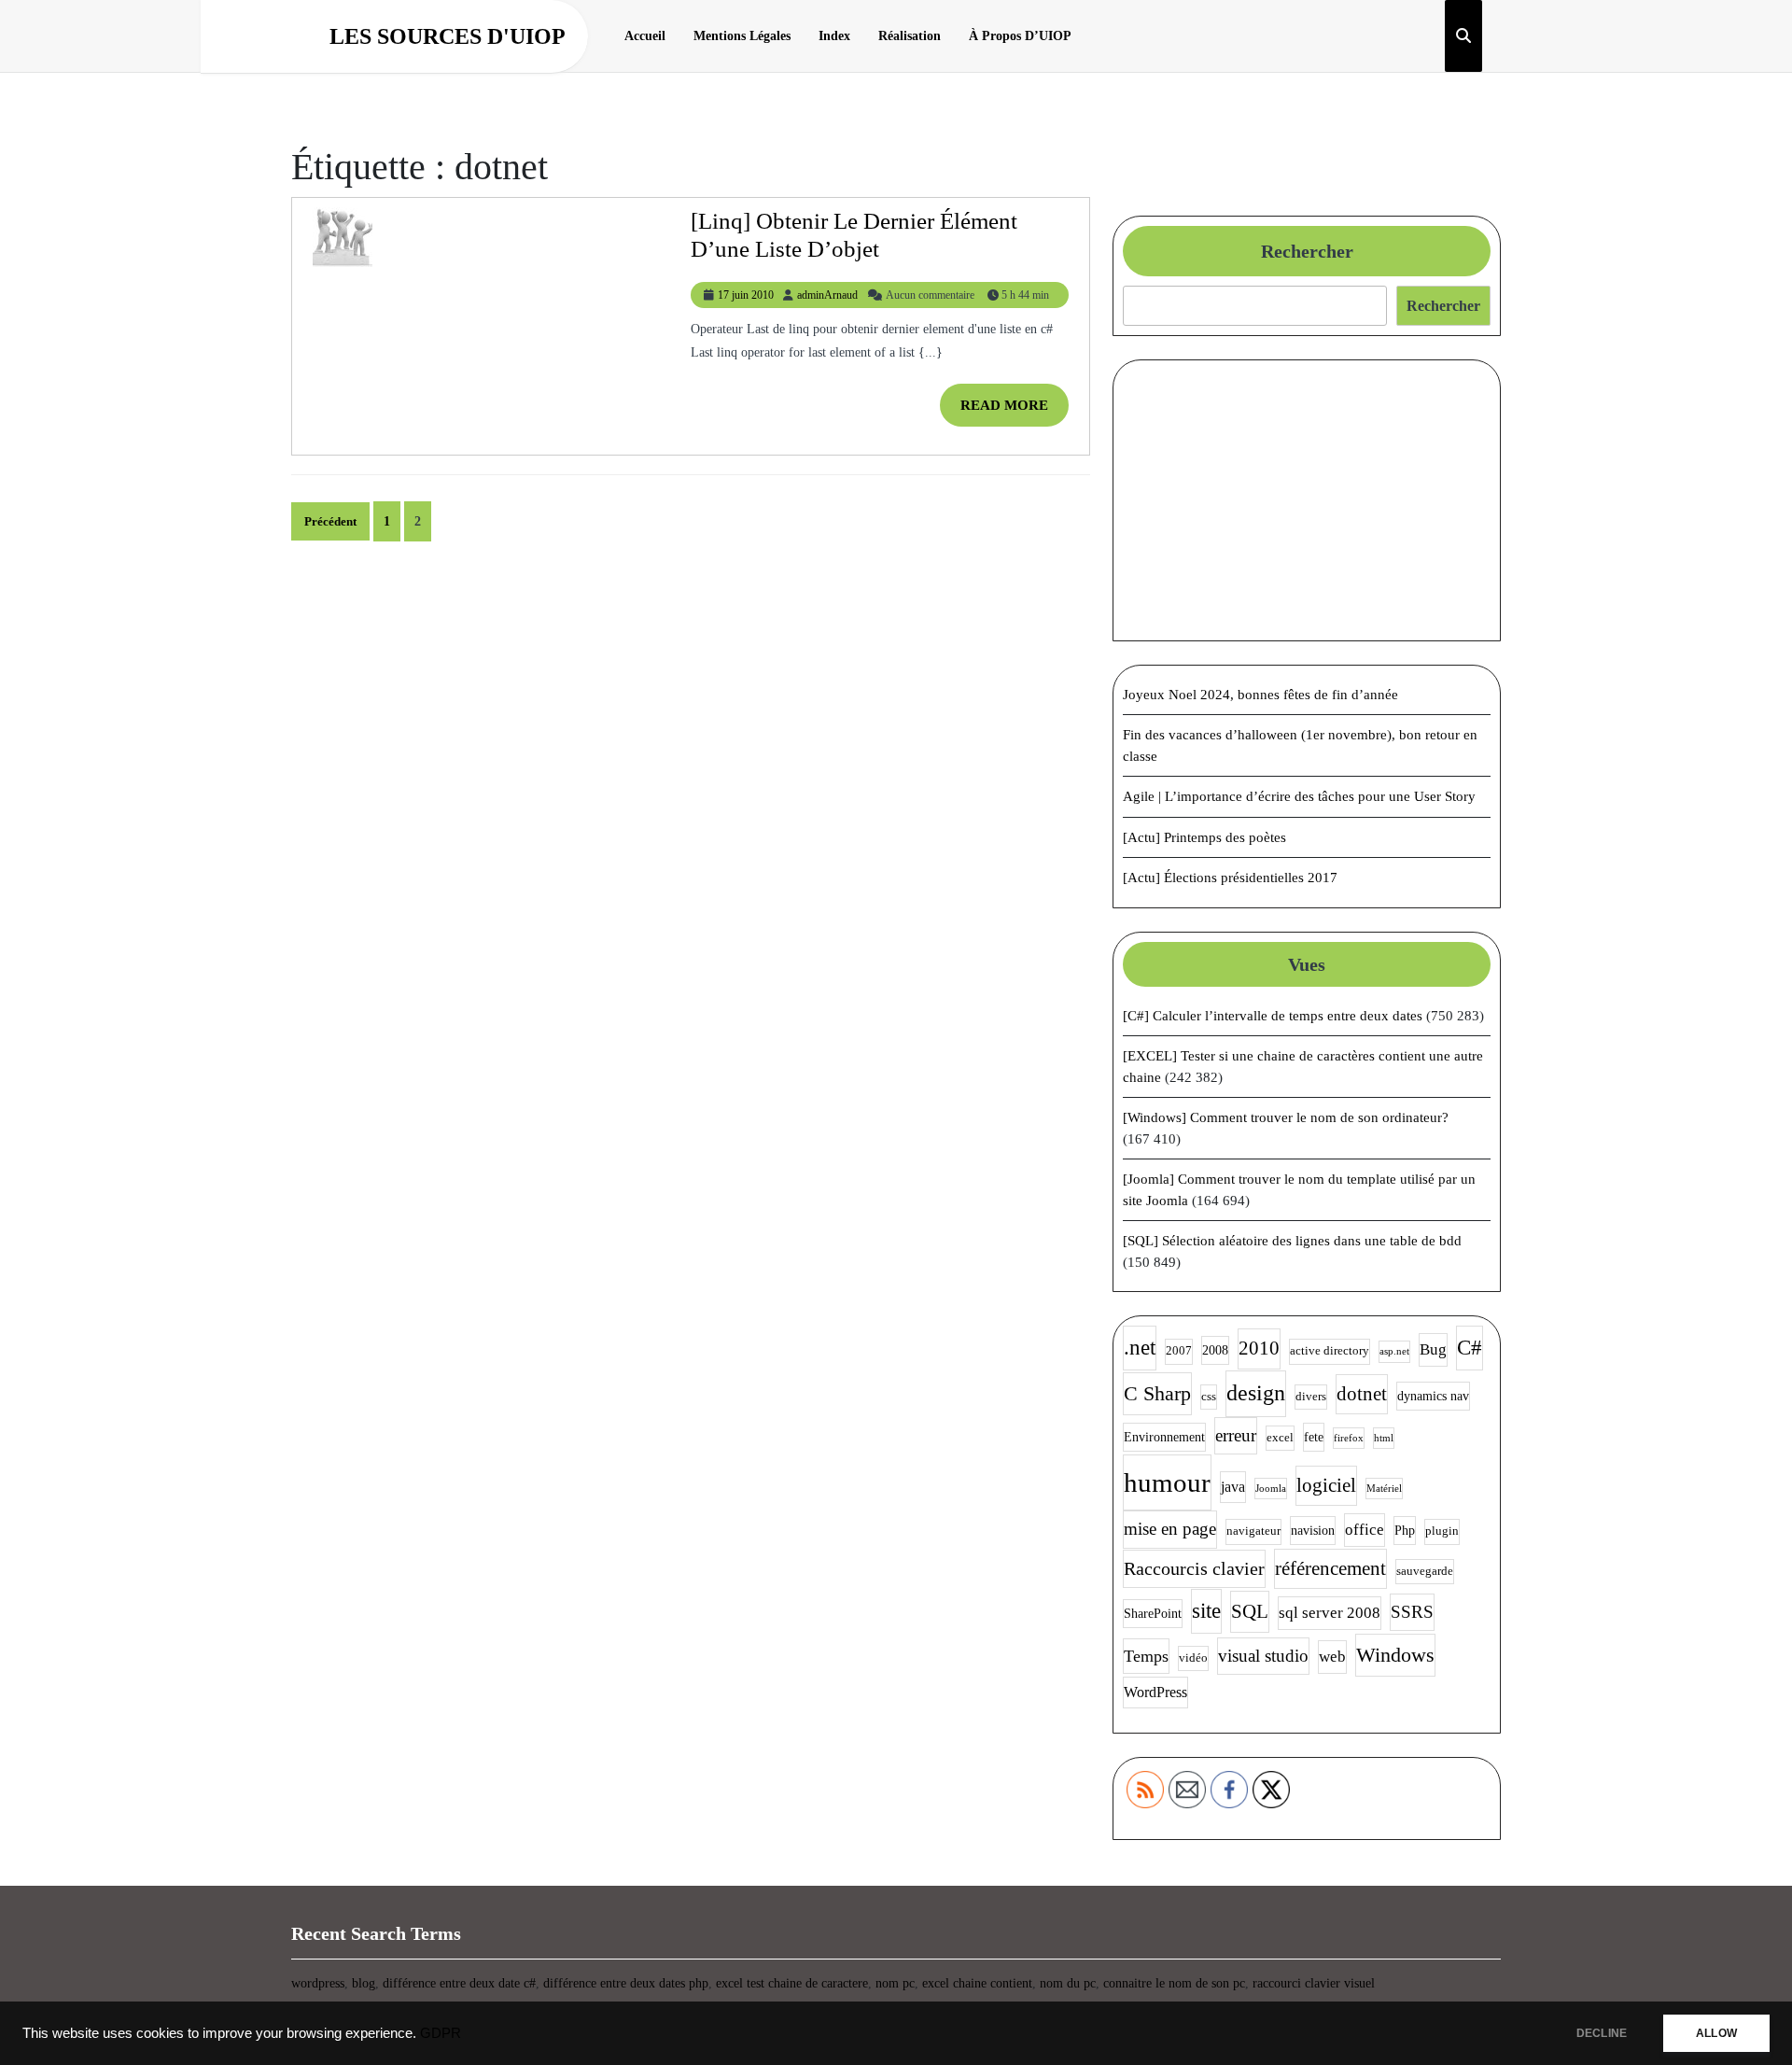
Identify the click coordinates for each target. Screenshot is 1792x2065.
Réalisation (910, 36)
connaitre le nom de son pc (1174, 1983)
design (1256, 1393)
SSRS (1412, 1612)
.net (1140, 1348)
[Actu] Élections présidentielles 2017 (1230, 878)
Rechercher (1307, 251)
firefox (1349, 1438)
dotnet (1362, 1394)
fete (1314, 1437)
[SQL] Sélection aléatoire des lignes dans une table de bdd (1292, 1241)
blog (364, 1983)
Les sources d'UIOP (448, 36)
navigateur (1253, 1531)
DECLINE (1602, 2033)
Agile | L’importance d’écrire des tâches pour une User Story (1299, 796)
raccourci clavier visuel (1314, 1983)
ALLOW (1716, 2033)
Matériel (1384, 1489)
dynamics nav (1433, 1396)
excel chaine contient (977, 1983)
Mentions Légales (742, 36)
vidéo (1193, 1658)
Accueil (645, 36)
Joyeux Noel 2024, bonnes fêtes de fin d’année (1260, 695)
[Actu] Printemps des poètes (1204, 837)
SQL (1250, 1611)
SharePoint (1153, 1613)
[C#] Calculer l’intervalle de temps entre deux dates (1273, 1016)
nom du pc (1068, 1983)
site (1206, 1611)
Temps (1146, 1656)
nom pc (895, 1983)
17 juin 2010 (746, 295)
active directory (1330, 1351)
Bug (1433, 1349)
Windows (1395, 1655)
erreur (1236, 1435)
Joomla (1271, 1489)
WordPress (1155, 1692)
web (1332, 1657)
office (1365, 1530)
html (1384, 1438)
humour (1167, 1482)
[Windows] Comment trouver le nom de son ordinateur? (1286, 1117)
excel (1280, 1438)
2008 (1215, 1350)
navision (1313, 1530)
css (1209, 1397)
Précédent (330, 521)
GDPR (441, 2033)
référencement (1330, 1568)
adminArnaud (827, 295)
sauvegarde (1425, 1571)
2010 (1259, 1348)
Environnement (1164, 1437)
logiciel (1326, 1485)
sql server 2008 (1330, 1613)
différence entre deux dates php (626, 1983)
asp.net (1394, 1351)
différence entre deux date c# (459, 1983)
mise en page (1170, 1529)
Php (1405, 1530)
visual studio (1263, 1656)
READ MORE (1015, 412)
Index (834, 36)
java (1233, 1487)
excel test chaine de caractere (792, 1983)
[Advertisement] (1307, 500)
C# (1470, 1348)
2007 (1179, 1351)
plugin (1442, 1531)
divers (1311, 1397)
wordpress (318, 1983)
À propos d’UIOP (1020, 36)
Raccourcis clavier (1194, 1568)
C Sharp (1157, 1393)
